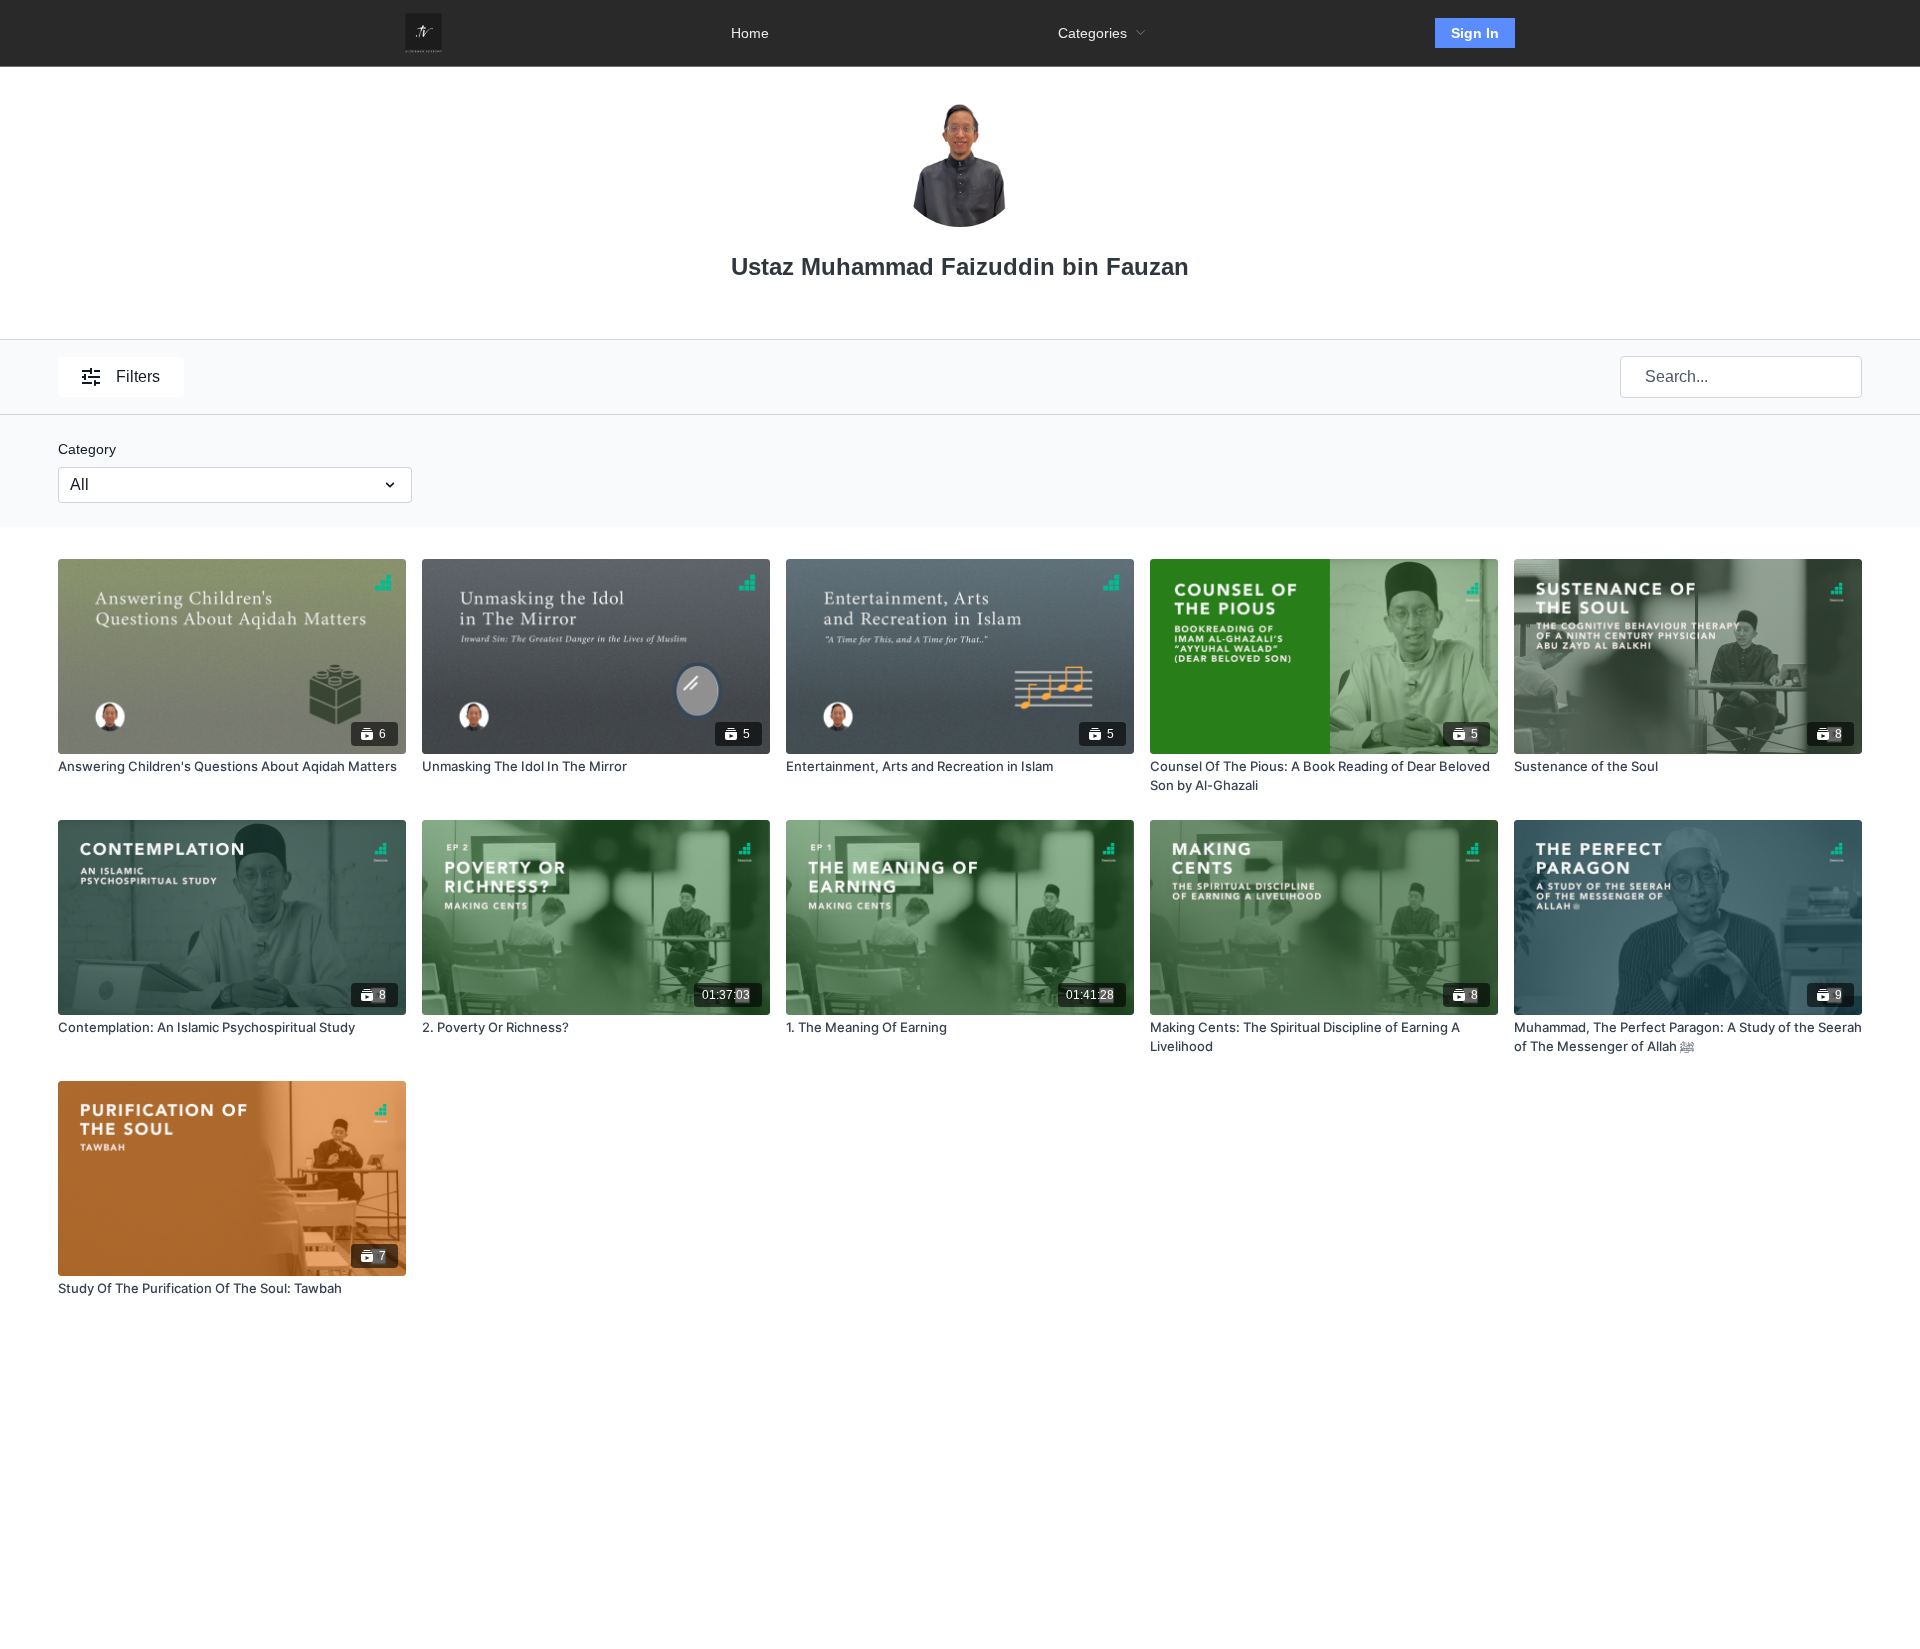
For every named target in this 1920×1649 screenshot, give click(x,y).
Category (87, 449)
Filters (138, 376)
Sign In (1475, 33)
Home (750, 33)
